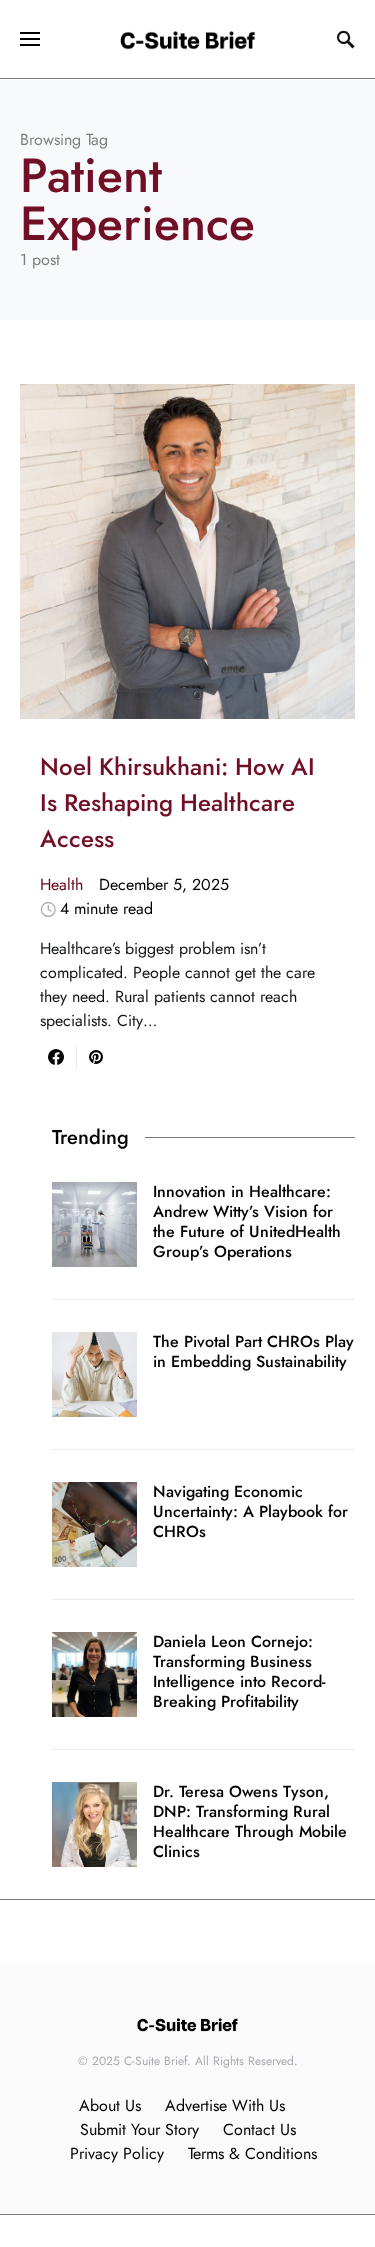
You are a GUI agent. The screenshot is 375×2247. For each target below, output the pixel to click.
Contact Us (259, 2129)
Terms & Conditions (252, 2153)
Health (61, 884)
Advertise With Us (225, 2105)
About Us (110, 2105)
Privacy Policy (117, 2153)
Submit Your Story (139, 2129)
